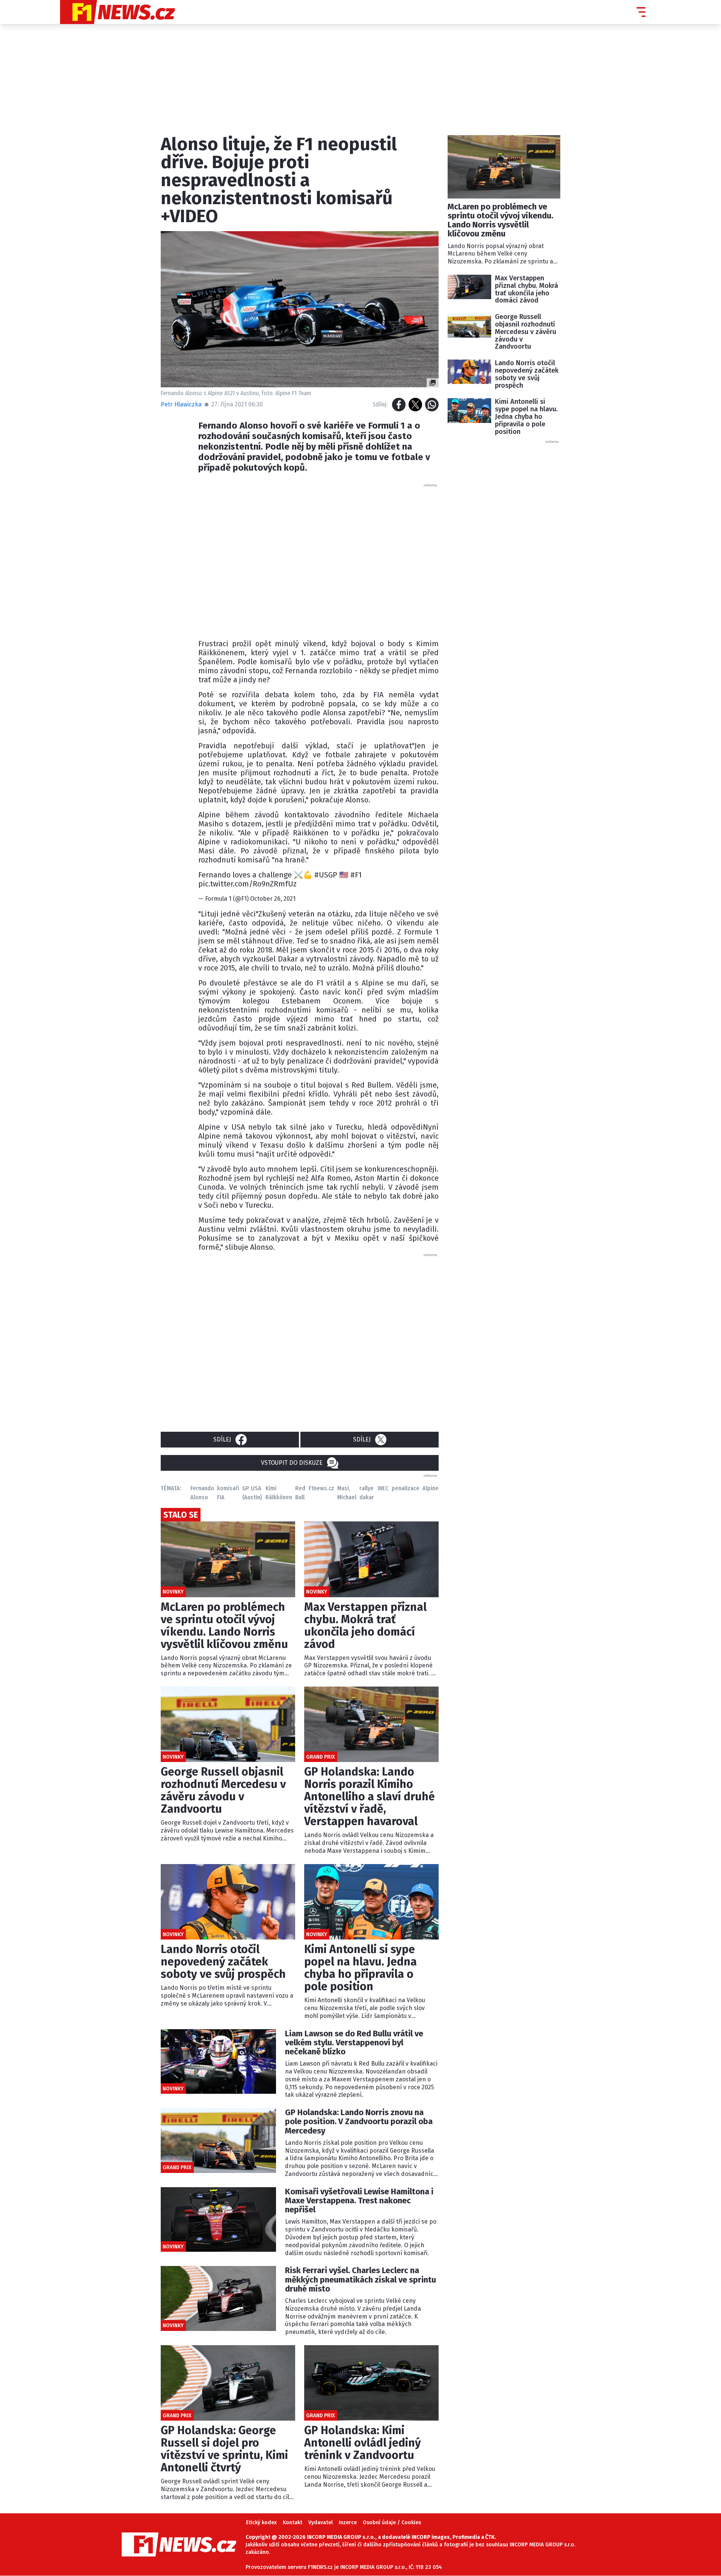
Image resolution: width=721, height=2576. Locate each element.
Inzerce (348, 2523)
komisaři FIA (228, 1493)
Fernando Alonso (202, 1493)
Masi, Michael (347, 1493)
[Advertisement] (318, 559)
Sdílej (222, 1439)
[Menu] (641, 12)
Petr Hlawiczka (181, 404)
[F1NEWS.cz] (118, 12)
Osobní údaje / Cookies (392, 2523)
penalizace (406, 1488)
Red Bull (300, 1493)
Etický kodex (261, 2523)
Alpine (431, 1488)
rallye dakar (367, 1493)
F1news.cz (321, 1488)
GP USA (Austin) (252, 1493)
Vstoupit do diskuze (292, 1463)
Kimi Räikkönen (279, 1493)
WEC (383, 1488)
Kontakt (293, 2523)
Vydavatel (321, 2523)
